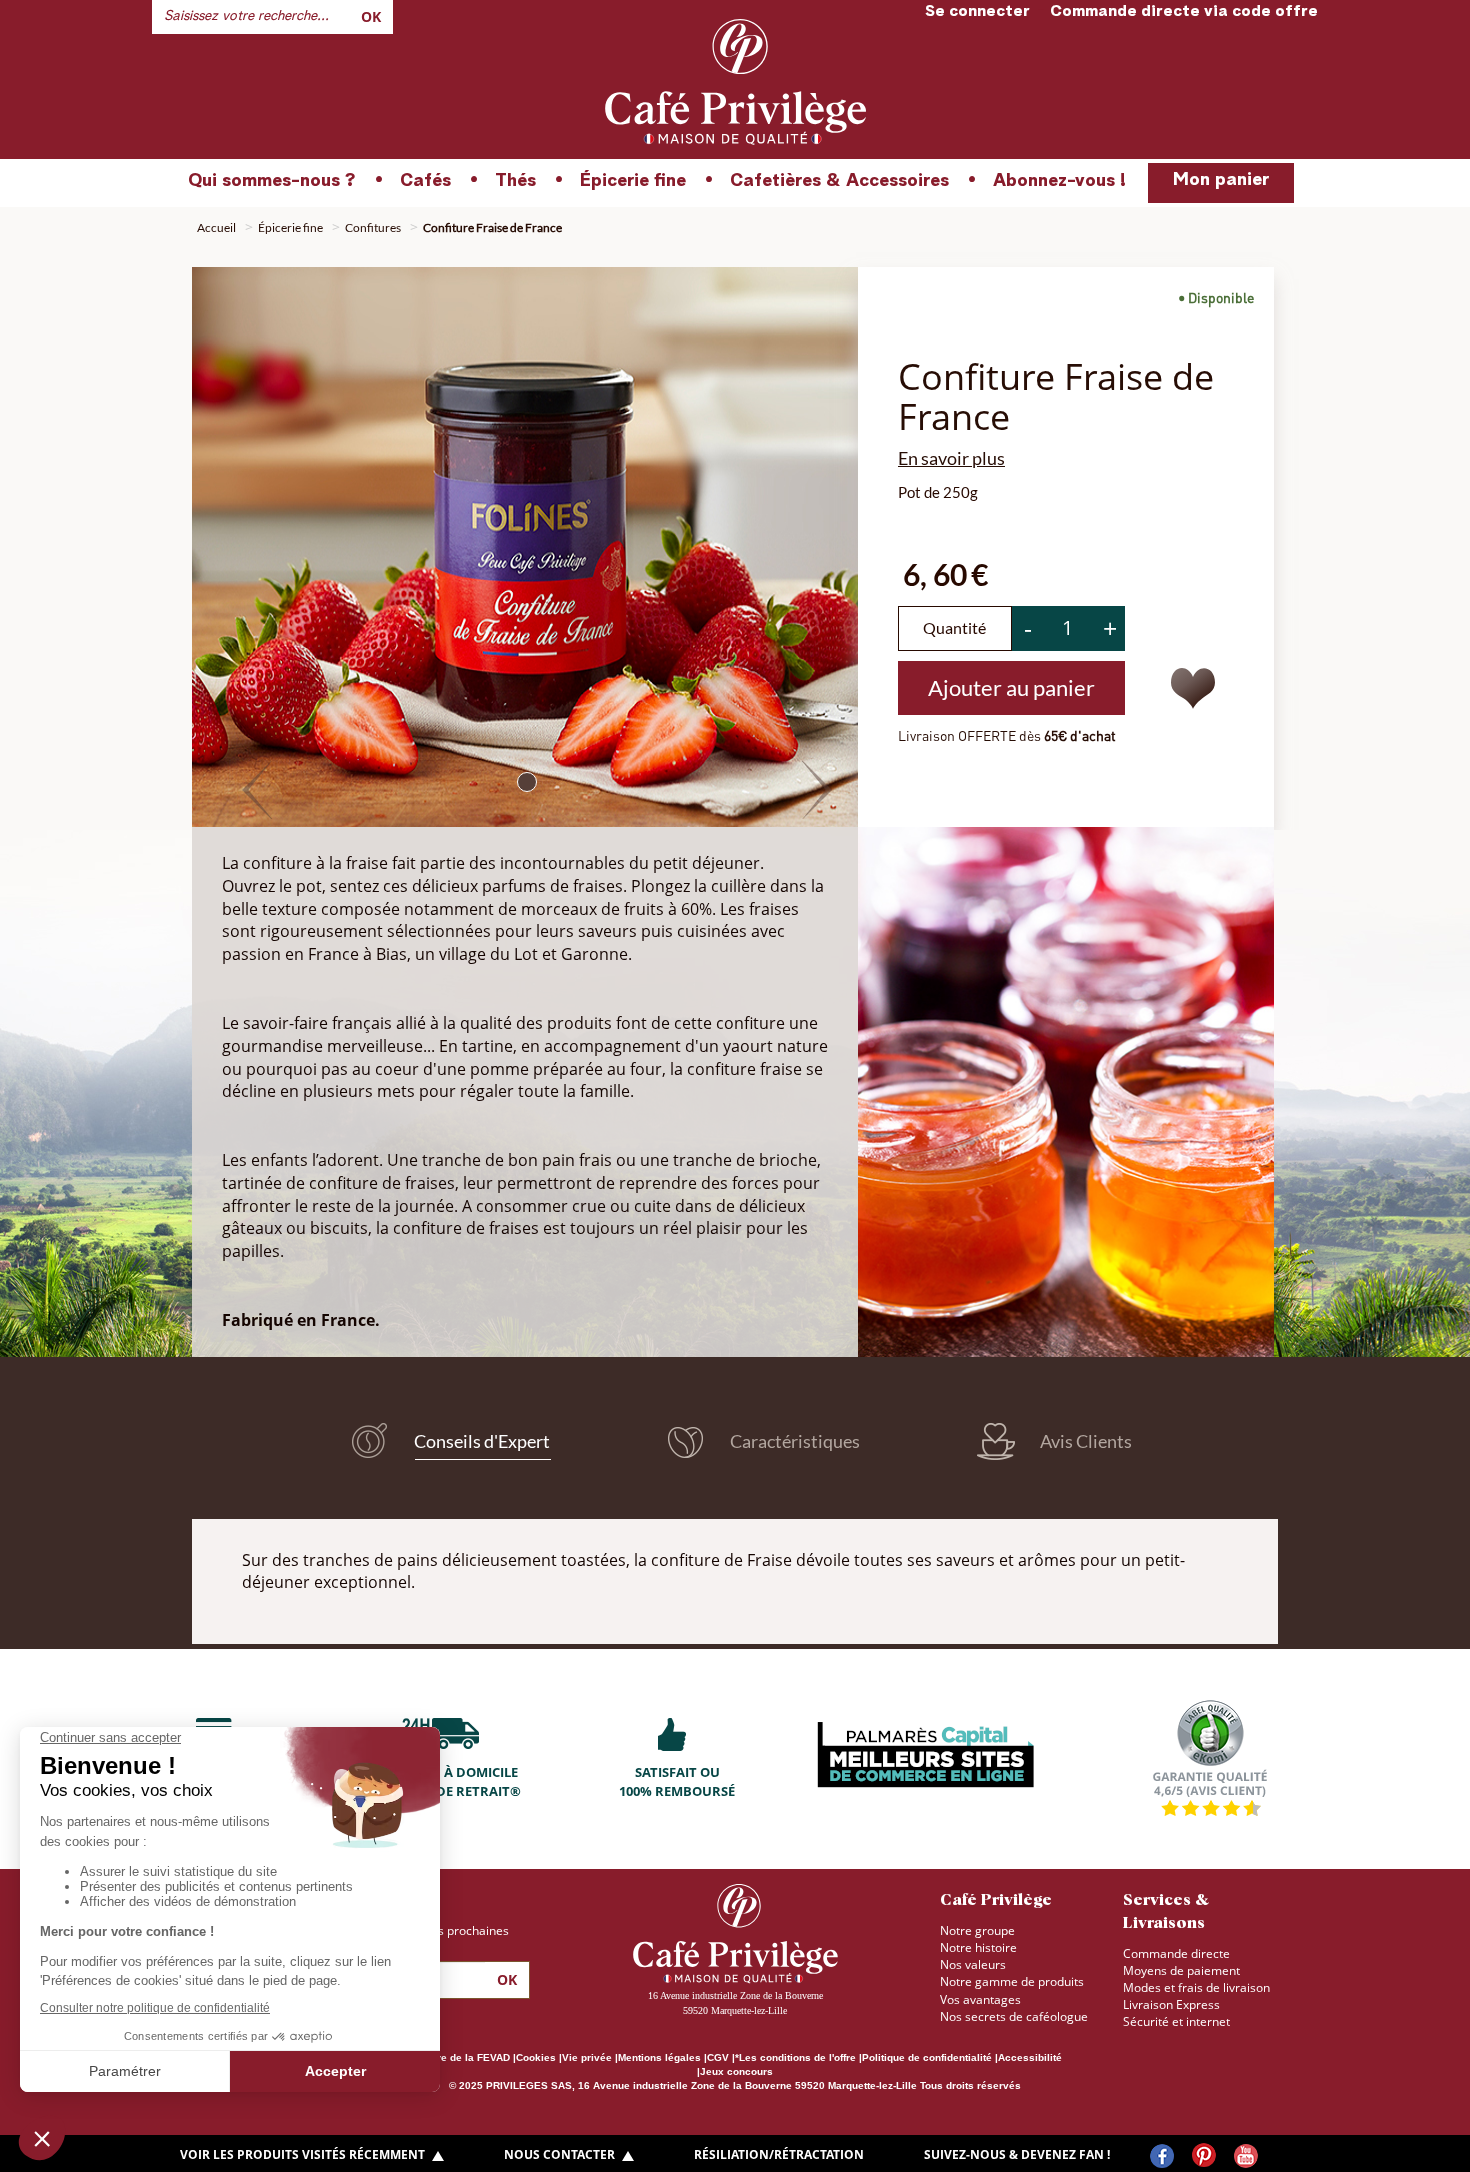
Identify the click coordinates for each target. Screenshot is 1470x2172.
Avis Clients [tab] (1084, 1441)
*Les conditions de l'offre (795, 2057)
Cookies (536, 2057)
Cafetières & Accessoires (839, 181)
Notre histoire (978, 1947)
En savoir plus (951, 458)
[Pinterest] (1204, 2157)
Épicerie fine (633, 181)
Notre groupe (977, 1930)
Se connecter (977, 12)
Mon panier (1221, 180)
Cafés (425, 181)
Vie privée (587, 2057)
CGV (718, 2057)
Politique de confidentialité (927, 2057)
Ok (371, 16)
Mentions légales (659, 2057)
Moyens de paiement (1181, 1970)
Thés (515, 181)
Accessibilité (1030, 2057)
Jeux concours (736, 2071)
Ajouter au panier (1011, 687)
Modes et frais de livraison (1196, 1987)
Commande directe (1176, 1953)
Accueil (216, 227)
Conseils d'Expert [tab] (480, 1440)
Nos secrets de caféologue (1014, 2016)
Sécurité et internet (1176, 2021)
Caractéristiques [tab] (793, 1441)
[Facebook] (1162, 2156)
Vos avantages (980, 1999)
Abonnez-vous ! (1059, 181)
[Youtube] (1246, 2156)
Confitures (373, 227)
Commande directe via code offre (1184, 12)
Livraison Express (1171, 2004)
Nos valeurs (973, 1964)
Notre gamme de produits (1012, 1981)
